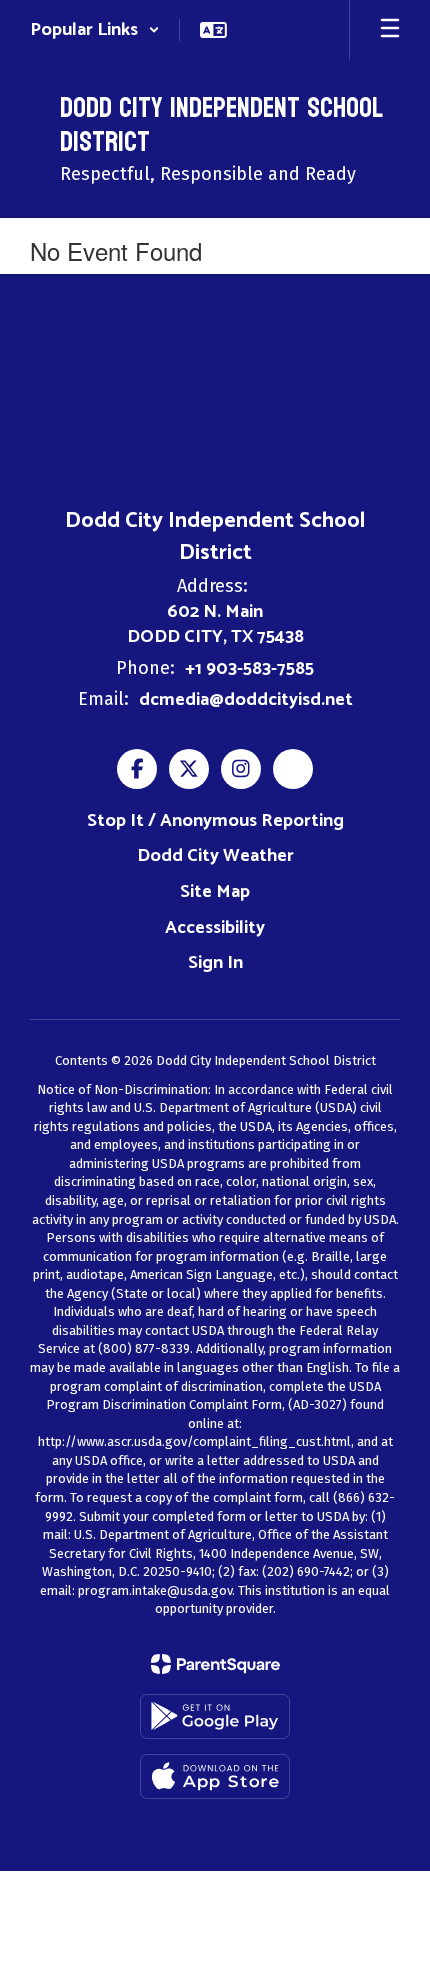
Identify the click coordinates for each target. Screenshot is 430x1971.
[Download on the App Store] (215, 1776)
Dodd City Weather (215, 856)
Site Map (215, 892)
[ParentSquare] (215, 1664)
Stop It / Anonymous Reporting (215, 821)
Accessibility (215, 928)
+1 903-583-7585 (249, 669)
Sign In (215, 963)
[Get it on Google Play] (215, 1716)
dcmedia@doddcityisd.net (246, 700)
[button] (95, 30)
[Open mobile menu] (390, 30)
